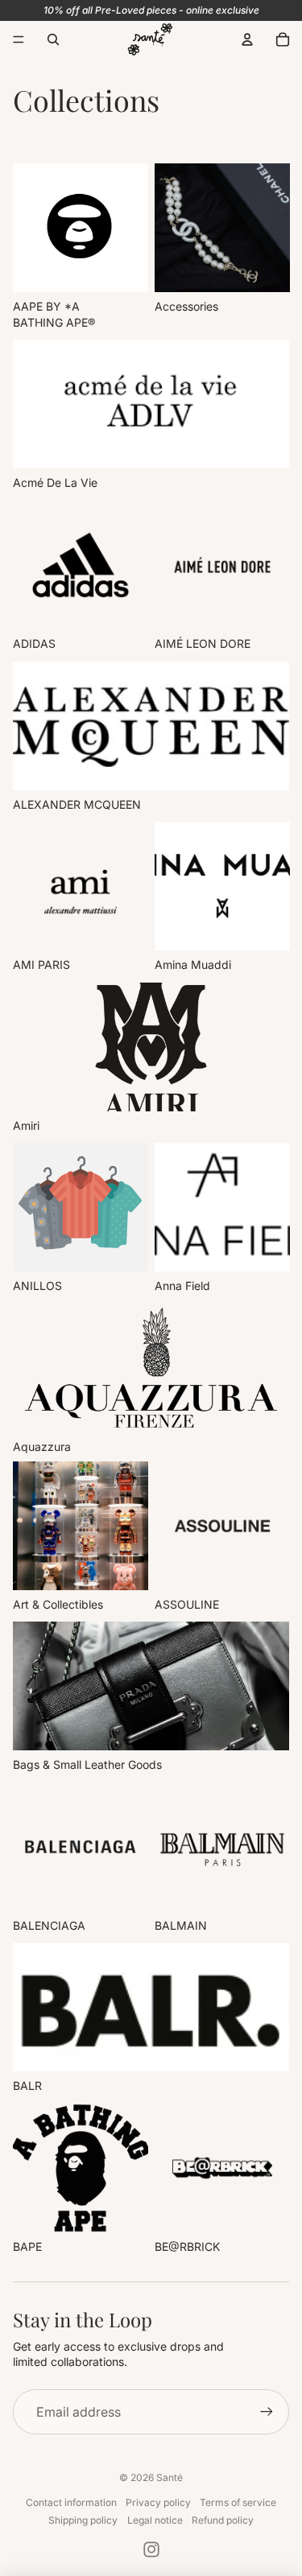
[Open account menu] (247, 39)
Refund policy (223, 2520)
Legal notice (155, 2520)
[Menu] (19, 39)
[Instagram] (151, 2549)
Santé (170, 2477)
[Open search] (53, 39)
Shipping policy (83, 2520)
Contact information (71, 2502)
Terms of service (238, 2502)
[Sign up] (267, 2412)
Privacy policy (158, 2502)
